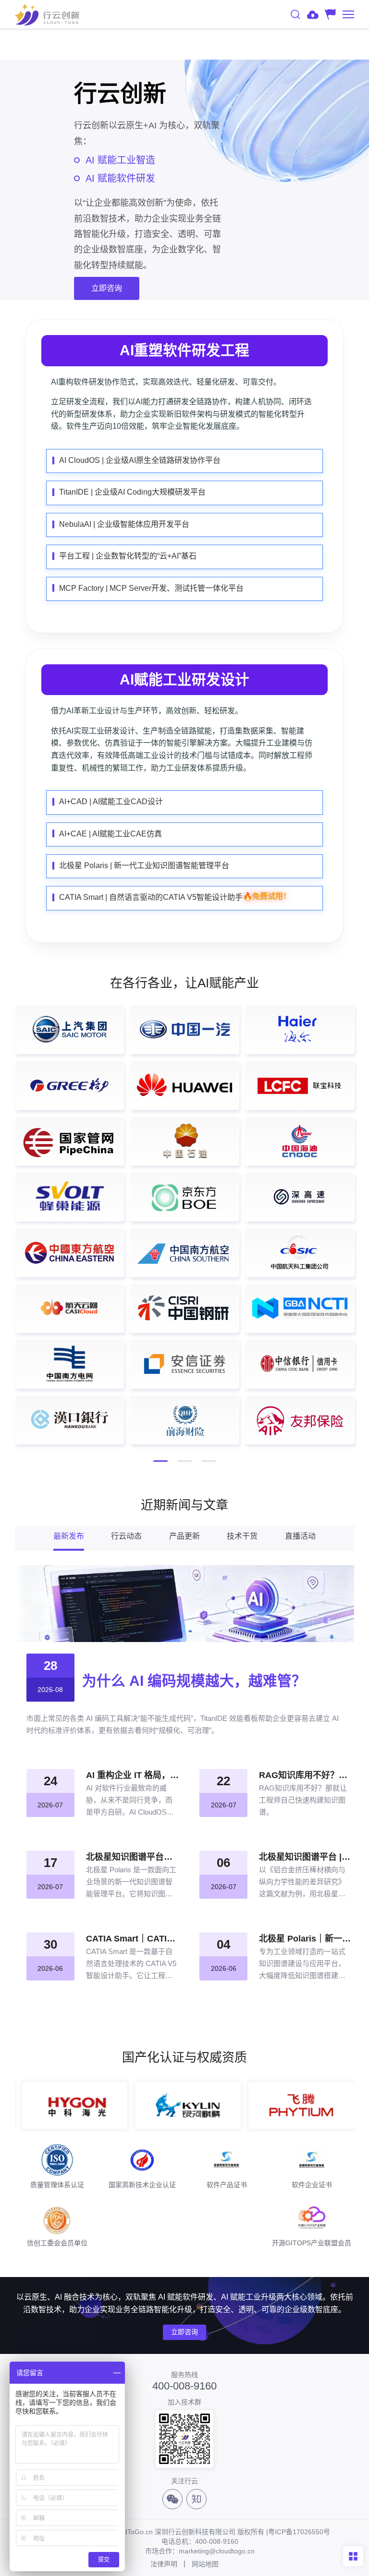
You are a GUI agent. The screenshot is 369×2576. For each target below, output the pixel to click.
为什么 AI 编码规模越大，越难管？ (194, 1681)
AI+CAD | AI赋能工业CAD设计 (111, 802)
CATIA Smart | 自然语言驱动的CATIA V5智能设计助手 (175, 897)
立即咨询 (184, 2332)
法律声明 (164, 2564)
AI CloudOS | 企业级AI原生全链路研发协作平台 (140, 460)
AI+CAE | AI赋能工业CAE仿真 (111, 834)
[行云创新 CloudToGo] (47, 14)
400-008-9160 (184, 2386)
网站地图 (205, 2564)
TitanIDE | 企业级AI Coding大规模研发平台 (132, 492)
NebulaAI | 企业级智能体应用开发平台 (124, 524)
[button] (160, 1461)
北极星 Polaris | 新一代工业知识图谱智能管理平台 (144, 865)
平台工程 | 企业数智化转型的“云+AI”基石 (128, 556)
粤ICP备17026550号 (299, 2532)
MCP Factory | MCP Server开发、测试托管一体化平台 (151, 588)
